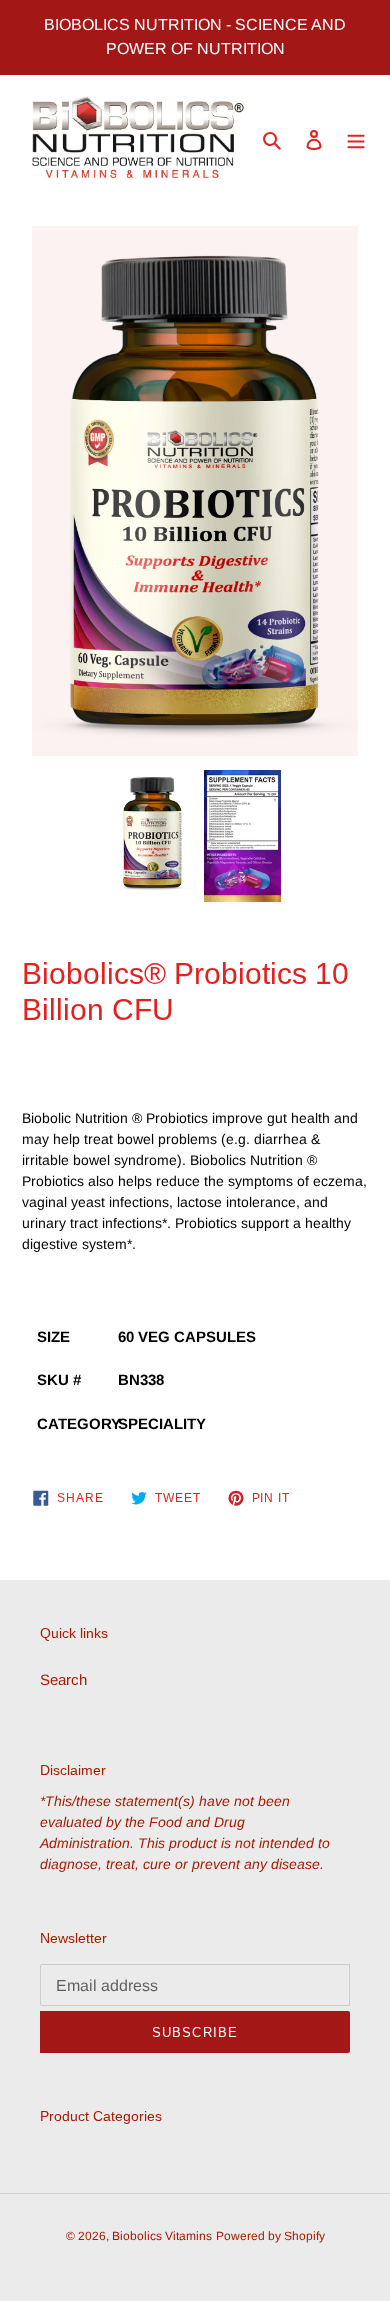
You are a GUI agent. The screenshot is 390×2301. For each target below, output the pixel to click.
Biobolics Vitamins (162, 2236)
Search (63, 1679)
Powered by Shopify (270, 2236)
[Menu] (356, 139)
